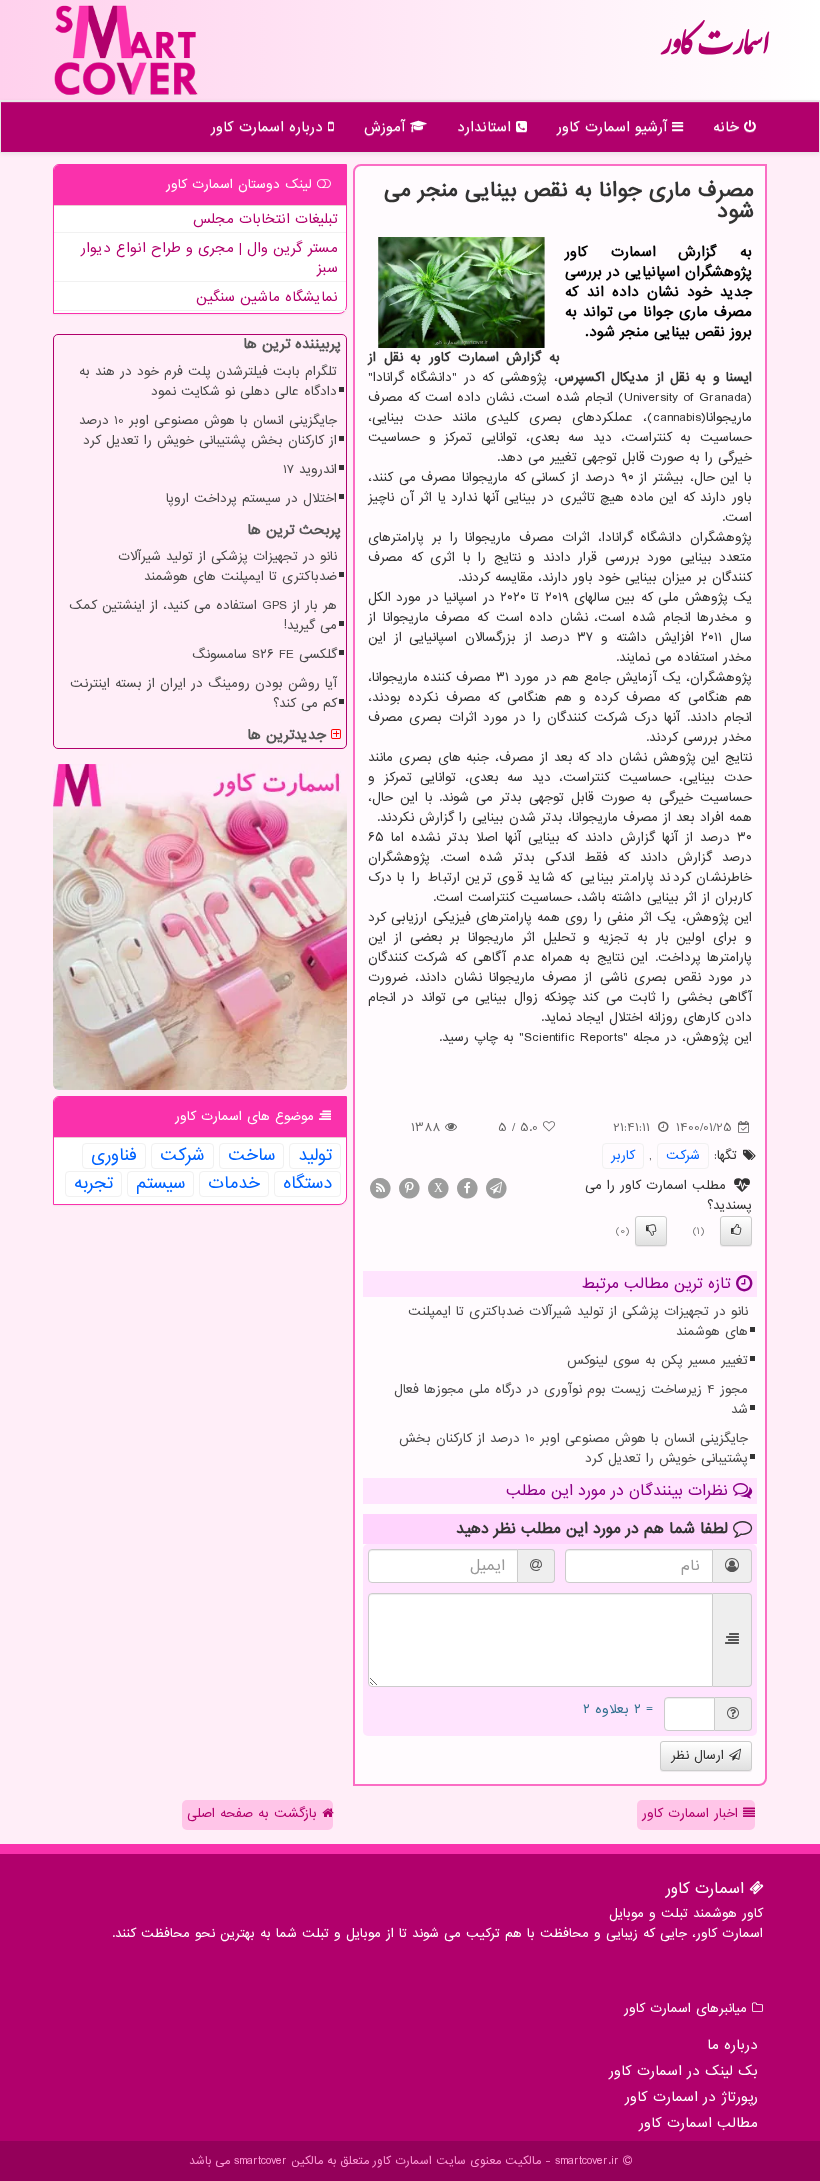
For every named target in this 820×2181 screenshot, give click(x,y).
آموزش (387, 127)
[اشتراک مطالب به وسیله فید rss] (380, 1187)
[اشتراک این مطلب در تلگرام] (496, 1187)
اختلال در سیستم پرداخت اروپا (251, 498)
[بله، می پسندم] (736, 1231)
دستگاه (307, 1184)
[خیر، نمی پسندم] (651, 1231)
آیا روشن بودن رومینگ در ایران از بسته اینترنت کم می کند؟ (203, 693)
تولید (315, 1156)
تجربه (93, 1184)
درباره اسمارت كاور (269, 127)
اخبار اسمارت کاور (692, 1813)
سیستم (160, 1184)
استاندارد (486, 127)
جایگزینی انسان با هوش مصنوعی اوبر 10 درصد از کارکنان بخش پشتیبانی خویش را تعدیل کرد (573, 1448)
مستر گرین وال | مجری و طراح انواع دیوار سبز (209, 258)
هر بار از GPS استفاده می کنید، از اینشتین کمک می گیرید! (203, 615)
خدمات (234, 1184)
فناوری (114, 1156)
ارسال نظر (700, 1755)
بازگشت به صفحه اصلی (254, 1813)
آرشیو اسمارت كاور (614, 127)
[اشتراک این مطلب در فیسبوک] (467, 1187)
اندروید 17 (310, 469)
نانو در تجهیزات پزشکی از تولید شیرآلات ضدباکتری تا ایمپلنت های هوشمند (578, 1321)
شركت (683, 1155)
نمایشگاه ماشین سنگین (267, 297)
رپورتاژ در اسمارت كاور (691, 2097)
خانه (728, 127)
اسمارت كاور (715, 50)
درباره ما (732, 2045)
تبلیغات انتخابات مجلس (265, 219)
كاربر (623, 1155)
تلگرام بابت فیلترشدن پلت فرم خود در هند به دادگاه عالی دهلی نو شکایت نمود (208, 381)
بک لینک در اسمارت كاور (683, 2071)
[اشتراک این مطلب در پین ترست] (409, 1187)
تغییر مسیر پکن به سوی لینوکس (657, 1360)
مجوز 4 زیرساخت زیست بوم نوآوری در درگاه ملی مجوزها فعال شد (571, 1399)
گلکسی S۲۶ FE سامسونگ (264, 654)
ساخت (251, 1156)
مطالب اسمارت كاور (698, 2123)
